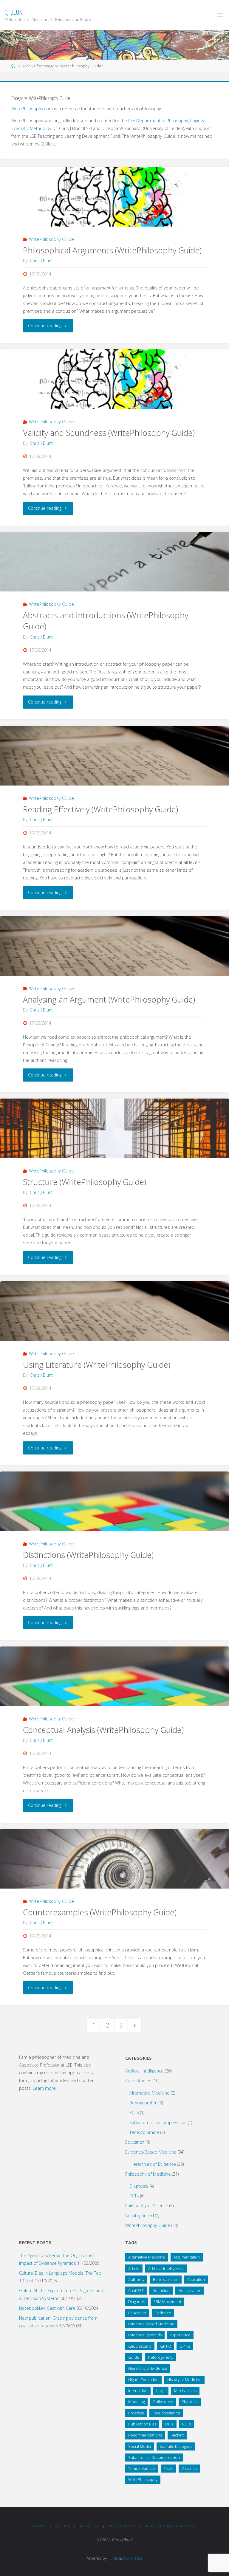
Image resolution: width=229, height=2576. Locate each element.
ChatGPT (136, 2290)
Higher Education (143, 2380)
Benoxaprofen (143, 2103)
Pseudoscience (166, 2413)
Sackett (177, 2435)
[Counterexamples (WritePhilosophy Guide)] (114, 1874)
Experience (180, 2335)
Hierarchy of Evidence (148, 2368)
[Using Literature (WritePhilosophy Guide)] (114, 1326)
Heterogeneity (161, 2357)
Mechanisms (185, 2391)
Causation (196, 2279)
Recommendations (145, 2435)
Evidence (163, 2313)
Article (134, 2268)
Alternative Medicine (150, 2093)
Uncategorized (140, 2215)
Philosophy (163, 2402)
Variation (189, 2468)
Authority (136, 2279)
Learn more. (45, 2088)
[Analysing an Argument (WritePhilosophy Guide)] (114, 961)
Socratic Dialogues (176, 2446)
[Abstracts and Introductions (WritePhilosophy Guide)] (114, 577)
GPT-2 (165, 2346)
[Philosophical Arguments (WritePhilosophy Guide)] (114, 212)
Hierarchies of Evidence (153, 2164)
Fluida (112, 2558)
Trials (168, 2468)
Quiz (169, 2424)
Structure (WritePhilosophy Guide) (85, 1182)
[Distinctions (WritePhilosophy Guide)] (114, 1516)
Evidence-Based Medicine (151, 2152)
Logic (161, 2391)
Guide (134, 2357)
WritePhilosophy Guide (51, 239)
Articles (90, 2526)
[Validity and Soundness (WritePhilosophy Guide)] (114, 394)
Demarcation (190, 2290)
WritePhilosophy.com (32, 109)
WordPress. (133, 2558)
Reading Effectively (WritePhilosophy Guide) (100, 809)
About (63, 2526)
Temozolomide (144, 2132)
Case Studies (138, 2081)
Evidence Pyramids (145, 2335)
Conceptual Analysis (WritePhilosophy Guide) (103, 1730)
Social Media (140, 2446)
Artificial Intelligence (144, 2071)
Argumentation (187, 2257)
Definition (161, 2290)
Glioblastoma (140, 2346)
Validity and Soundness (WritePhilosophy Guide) (109, 433)
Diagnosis (139, 2186)
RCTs (134, 2196)
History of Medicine (184, 2380)
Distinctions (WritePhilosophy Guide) (88, 1555)
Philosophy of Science (147, 2206)
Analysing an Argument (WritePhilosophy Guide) (109, 999)
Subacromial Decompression (158, 2122)
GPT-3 (185, 2346)
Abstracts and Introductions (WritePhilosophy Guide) (106, 621)
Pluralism (190, 2402)
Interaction (138, 2391)
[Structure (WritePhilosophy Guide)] (114, 1143)
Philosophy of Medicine (148, 2174)
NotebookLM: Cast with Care (47, 2308)
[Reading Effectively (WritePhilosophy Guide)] (114, 771)
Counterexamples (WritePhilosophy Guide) (100, 1912)
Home (39, 2526)
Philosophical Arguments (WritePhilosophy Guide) (112, 250)
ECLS (134, 2113)
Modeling (136, 2402)
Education (135, 2142)
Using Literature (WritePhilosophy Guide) (97, 1365)
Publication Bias (142, 2424)
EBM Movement (167, 2301)
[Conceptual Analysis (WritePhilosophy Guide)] (114, 1691)
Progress (136, 2413)
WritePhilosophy (143, 2479)
